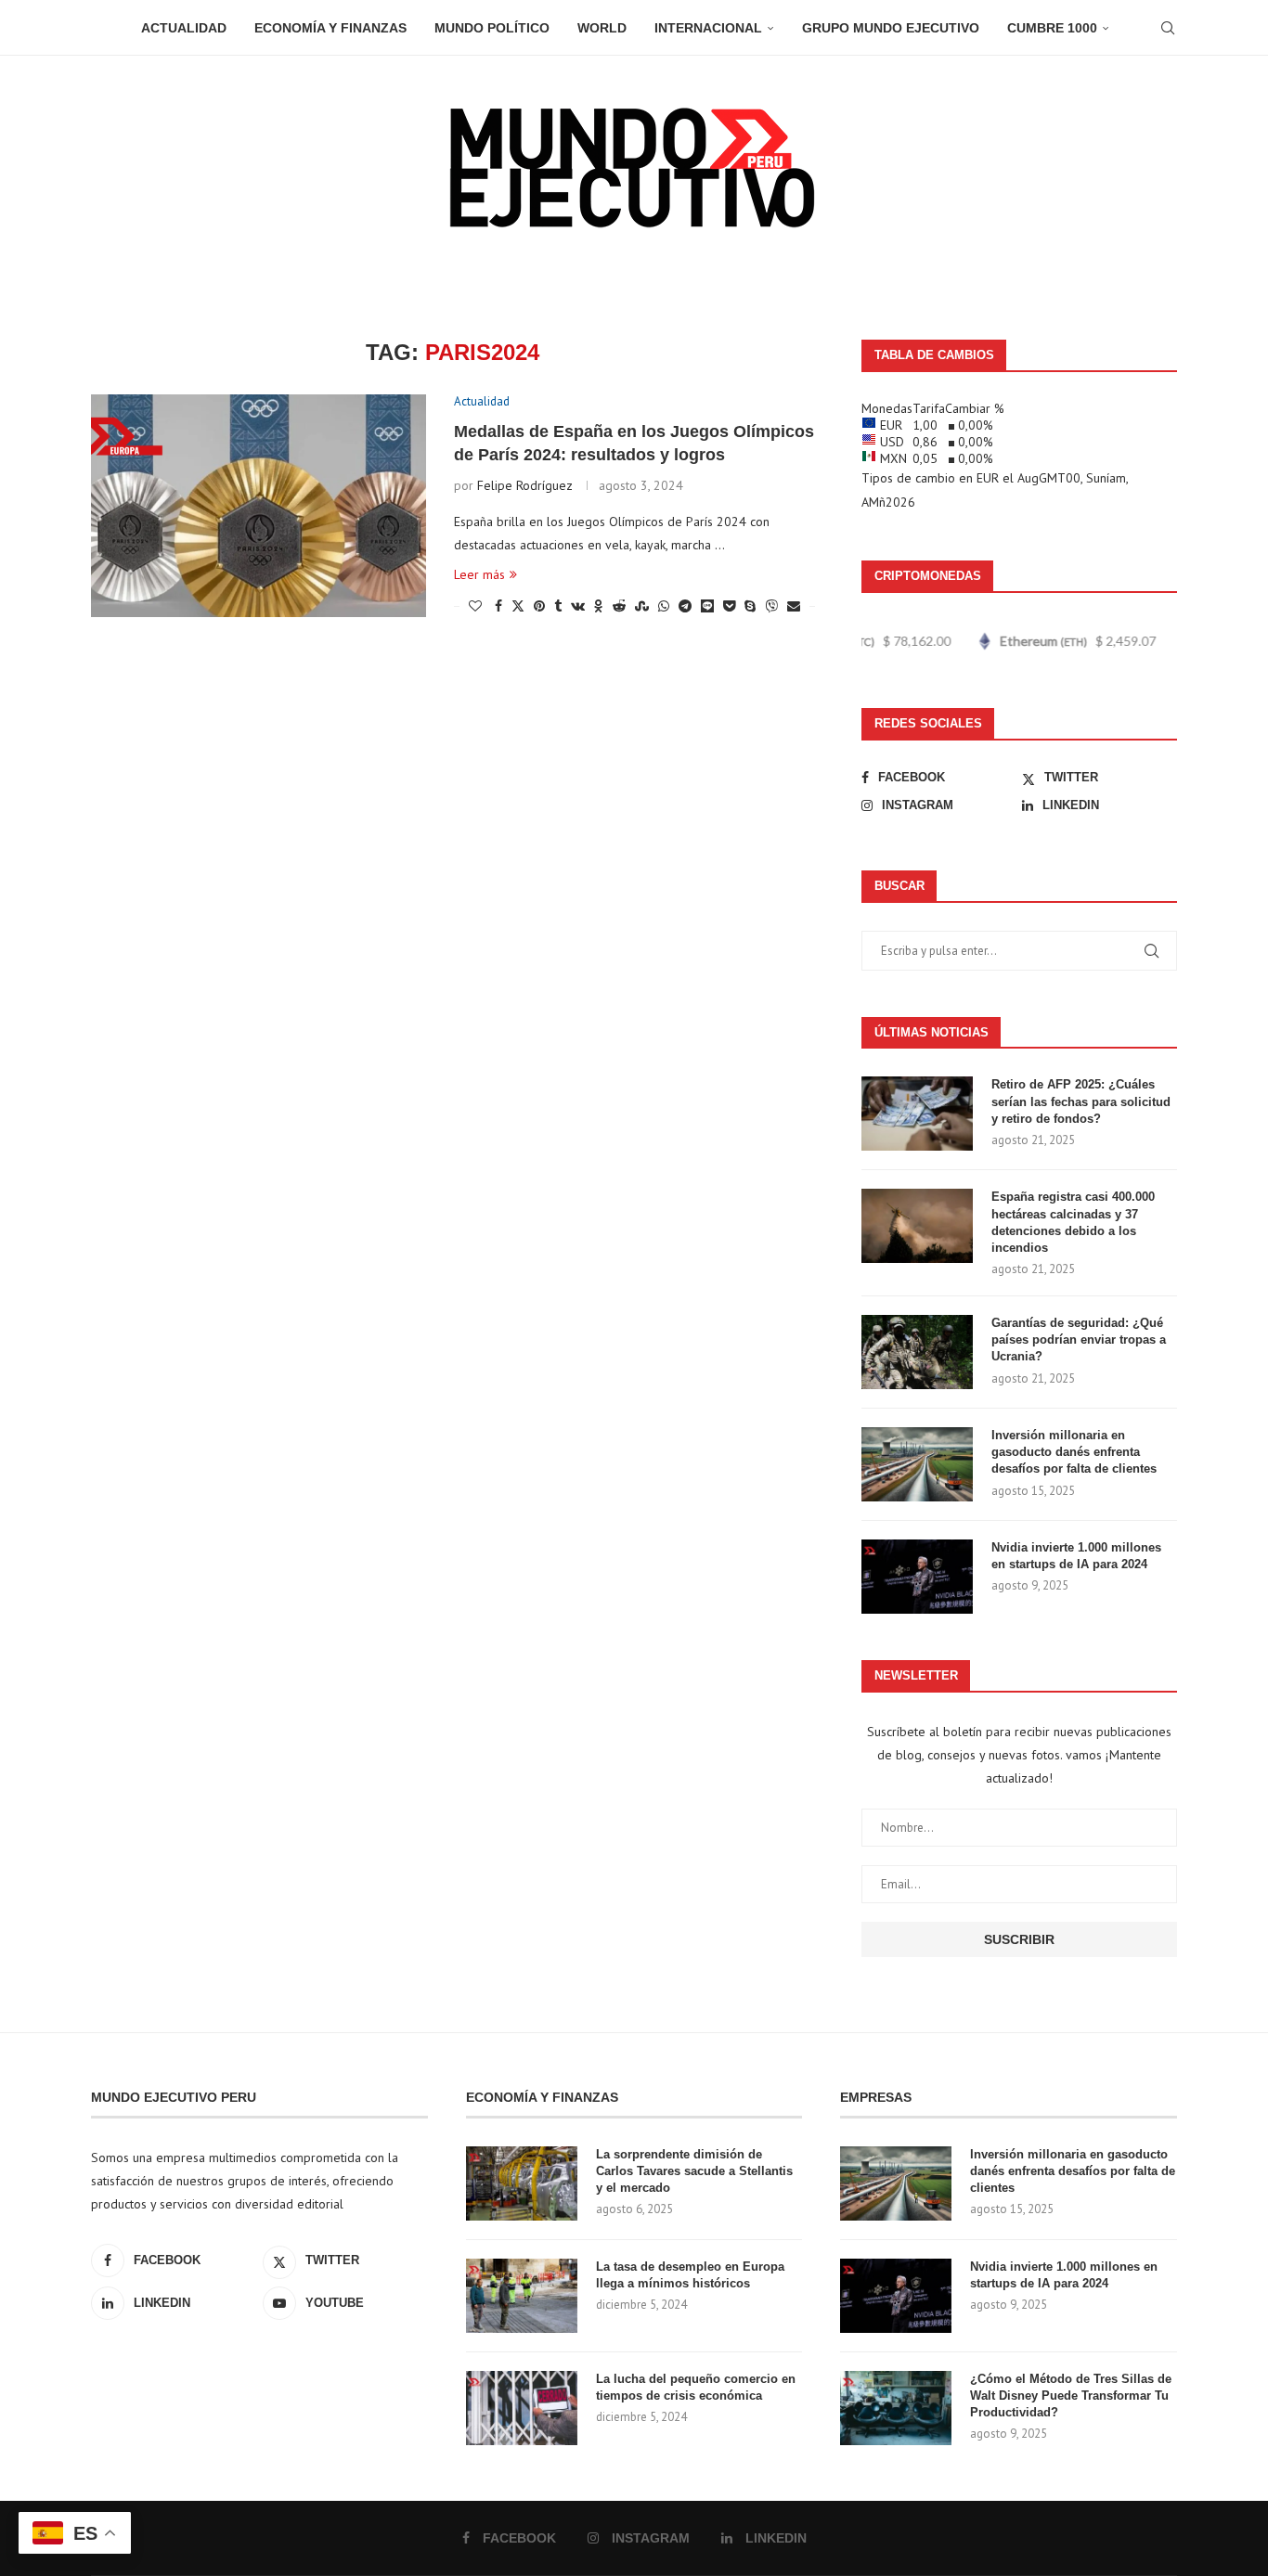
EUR (988, 478)
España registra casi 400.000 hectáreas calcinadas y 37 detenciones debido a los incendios (1073, 1222)
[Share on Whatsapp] (664, 606)
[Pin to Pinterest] (539, 606)
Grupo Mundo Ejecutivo (891, 28)
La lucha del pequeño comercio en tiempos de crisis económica (696, 2387)
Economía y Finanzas (330, 28)
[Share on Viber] (771, 606)
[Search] (1168, 28)
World (602, 28)
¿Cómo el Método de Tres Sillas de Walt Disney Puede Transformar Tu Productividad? (1071, 2396)
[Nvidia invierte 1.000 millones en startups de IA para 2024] (917, 1577)
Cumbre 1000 (1052, 28)
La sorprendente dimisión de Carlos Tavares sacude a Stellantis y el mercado (694, 2171)
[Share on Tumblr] (558, 606)
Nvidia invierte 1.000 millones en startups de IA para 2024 (1076, 1556)
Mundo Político (492, 28)
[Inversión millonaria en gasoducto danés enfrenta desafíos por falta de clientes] (917, 1464)
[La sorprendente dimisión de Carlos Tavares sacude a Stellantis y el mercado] (522, 2183)
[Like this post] (475, 606)
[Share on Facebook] (498, 606)
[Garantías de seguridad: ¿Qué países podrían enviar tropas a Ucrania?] (917, 1352)
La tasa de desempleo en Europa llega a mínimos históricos (690, 2275)
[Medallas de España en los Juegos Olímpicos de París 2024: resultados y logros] (259, 506)
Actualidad (184, 28)
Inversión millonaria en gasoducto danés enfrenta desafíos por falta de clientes (1074, 1452)
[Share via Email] (794, 606)
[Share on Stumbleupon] (642, 606)
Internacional (708, 28)
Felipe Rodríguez (525, 485)
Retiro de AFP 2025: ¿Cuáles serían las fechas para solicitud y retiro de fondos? (1081, 1101)
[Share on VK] (578, 606)
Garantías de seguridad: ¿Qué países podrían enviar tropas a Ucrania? (1079, 1340)
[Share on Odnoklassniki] (599, 606)
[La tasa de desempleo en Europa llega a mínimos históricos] (522, 2296)
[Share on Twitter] (518, 606)
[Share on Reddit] (619, 606)
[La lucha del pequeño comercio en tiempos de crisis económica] (522, 2408)
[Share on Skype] (750, 606)
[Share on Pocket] (729, 606)
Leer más (479, 574)
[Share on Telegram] (685, 606)
